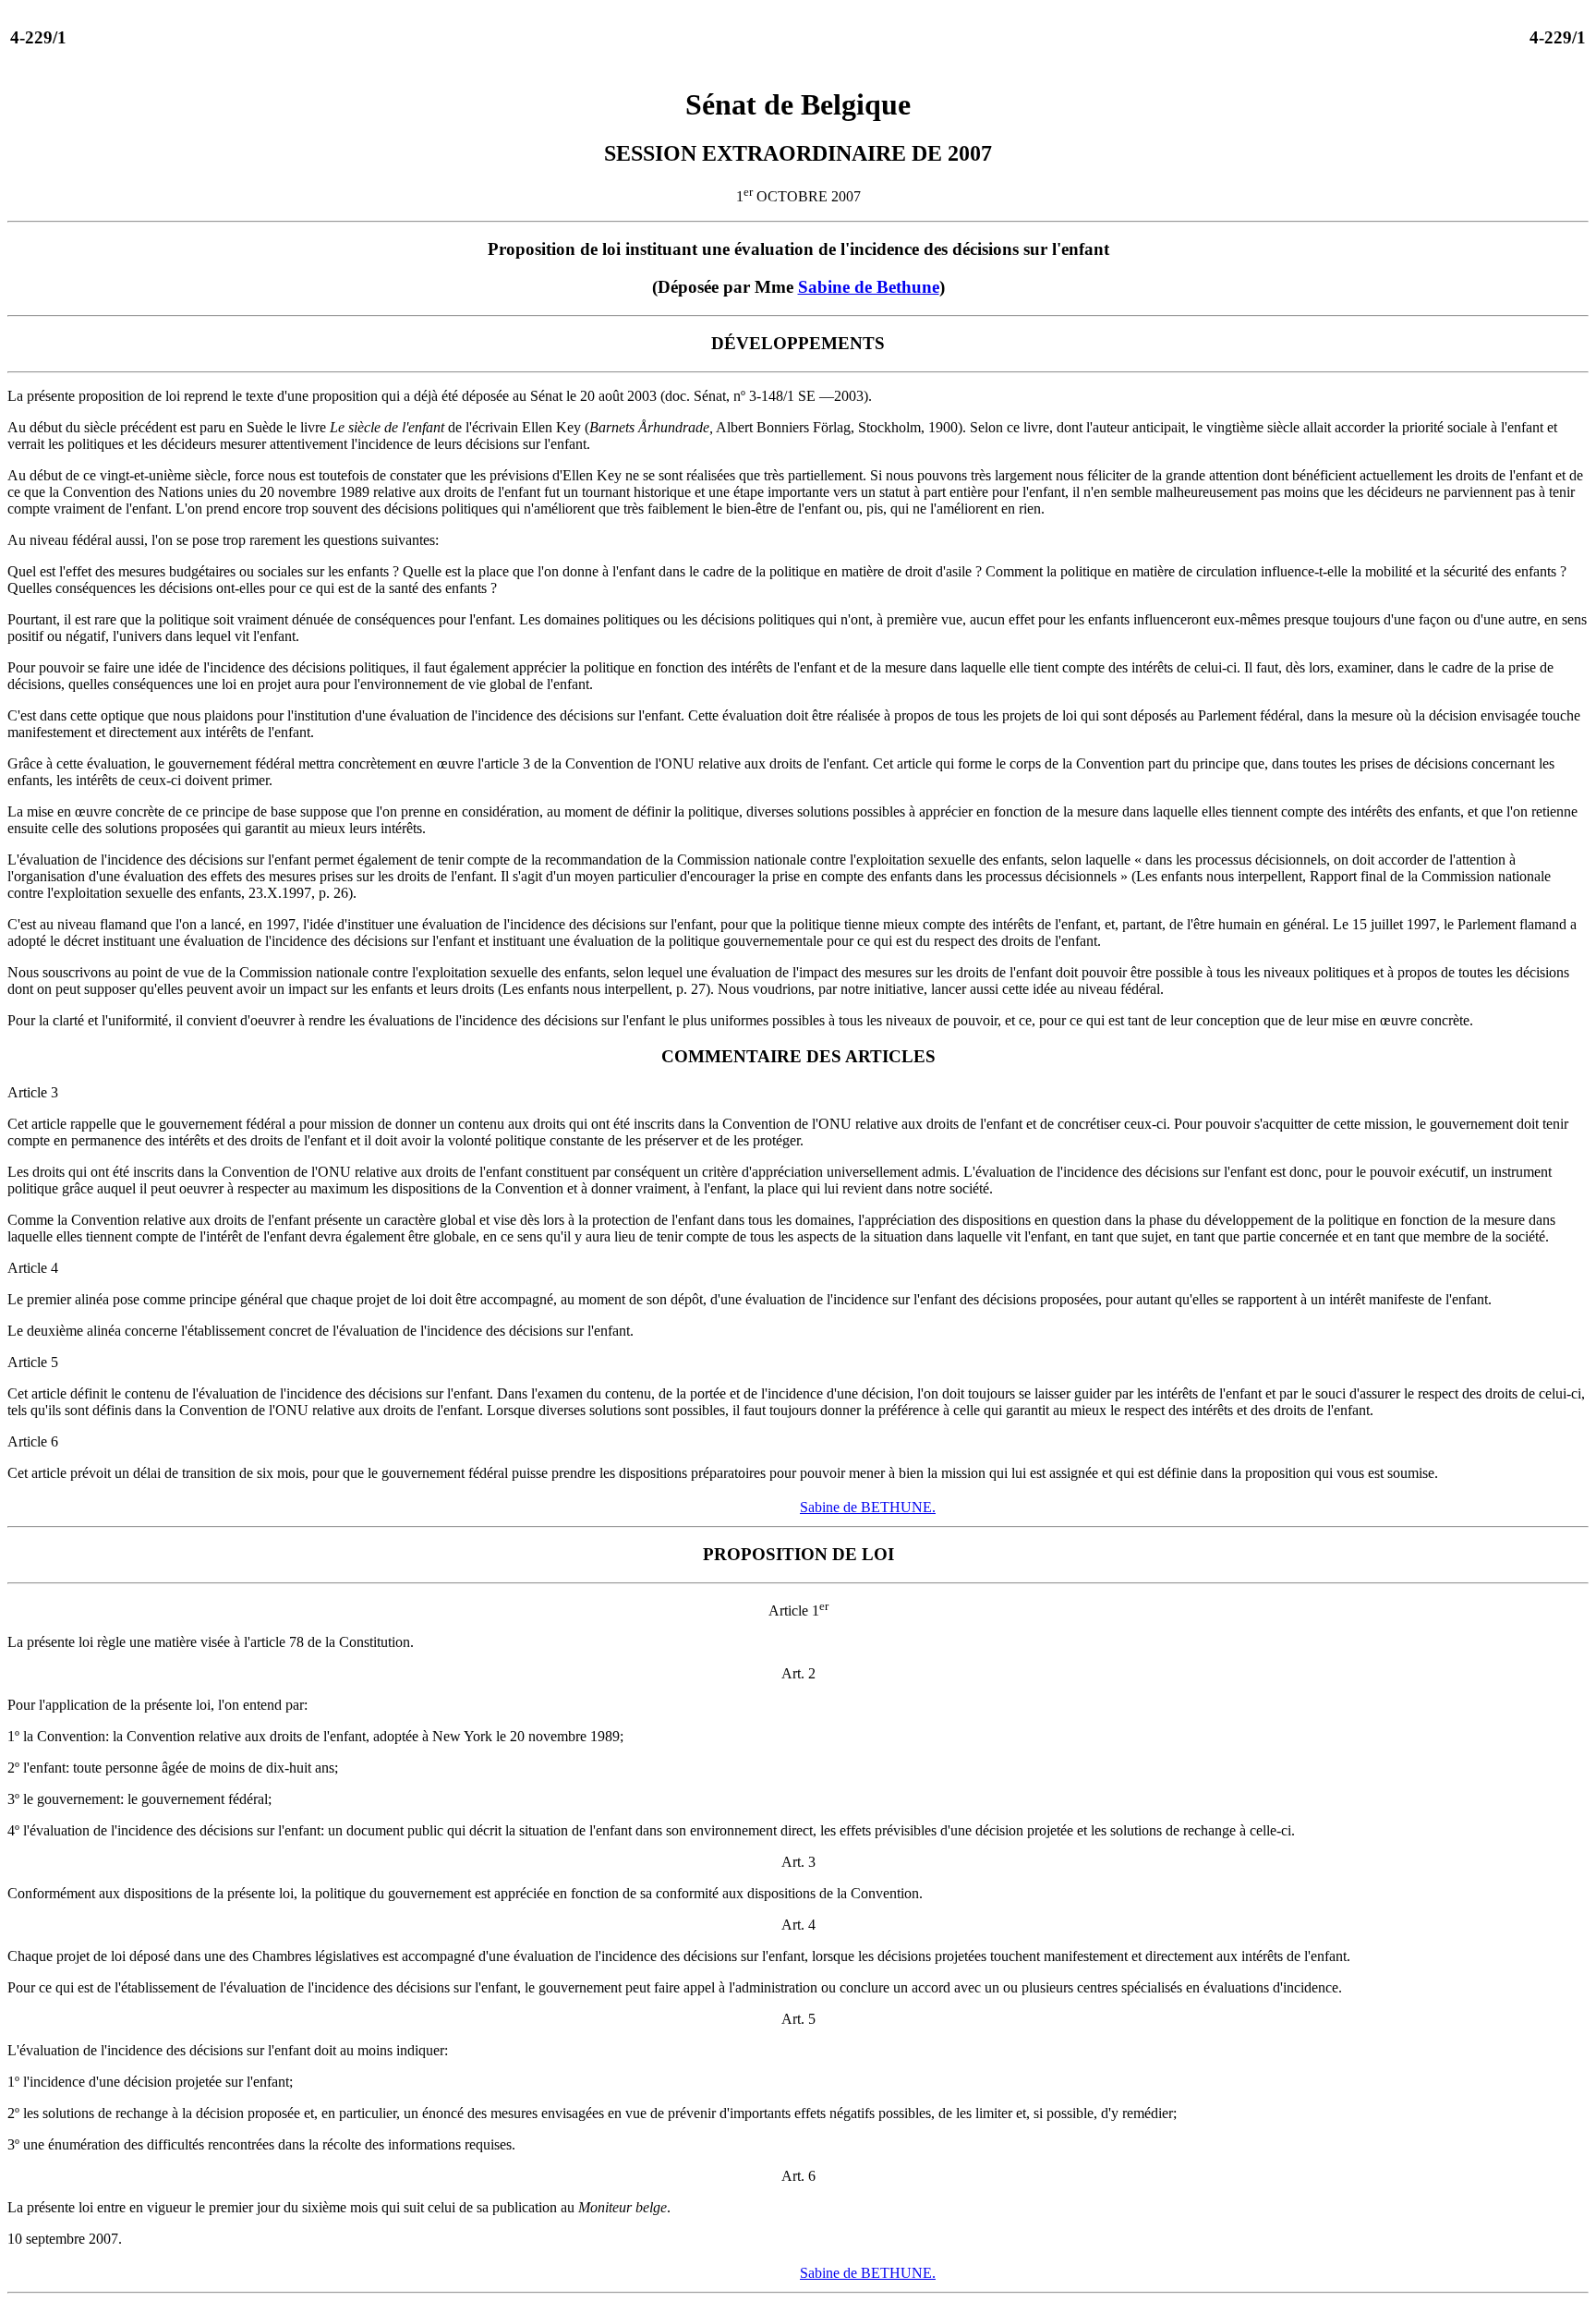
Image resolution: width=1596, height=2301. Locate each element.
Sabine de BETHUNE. (868, 1507)
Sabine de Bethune (869, 287)
